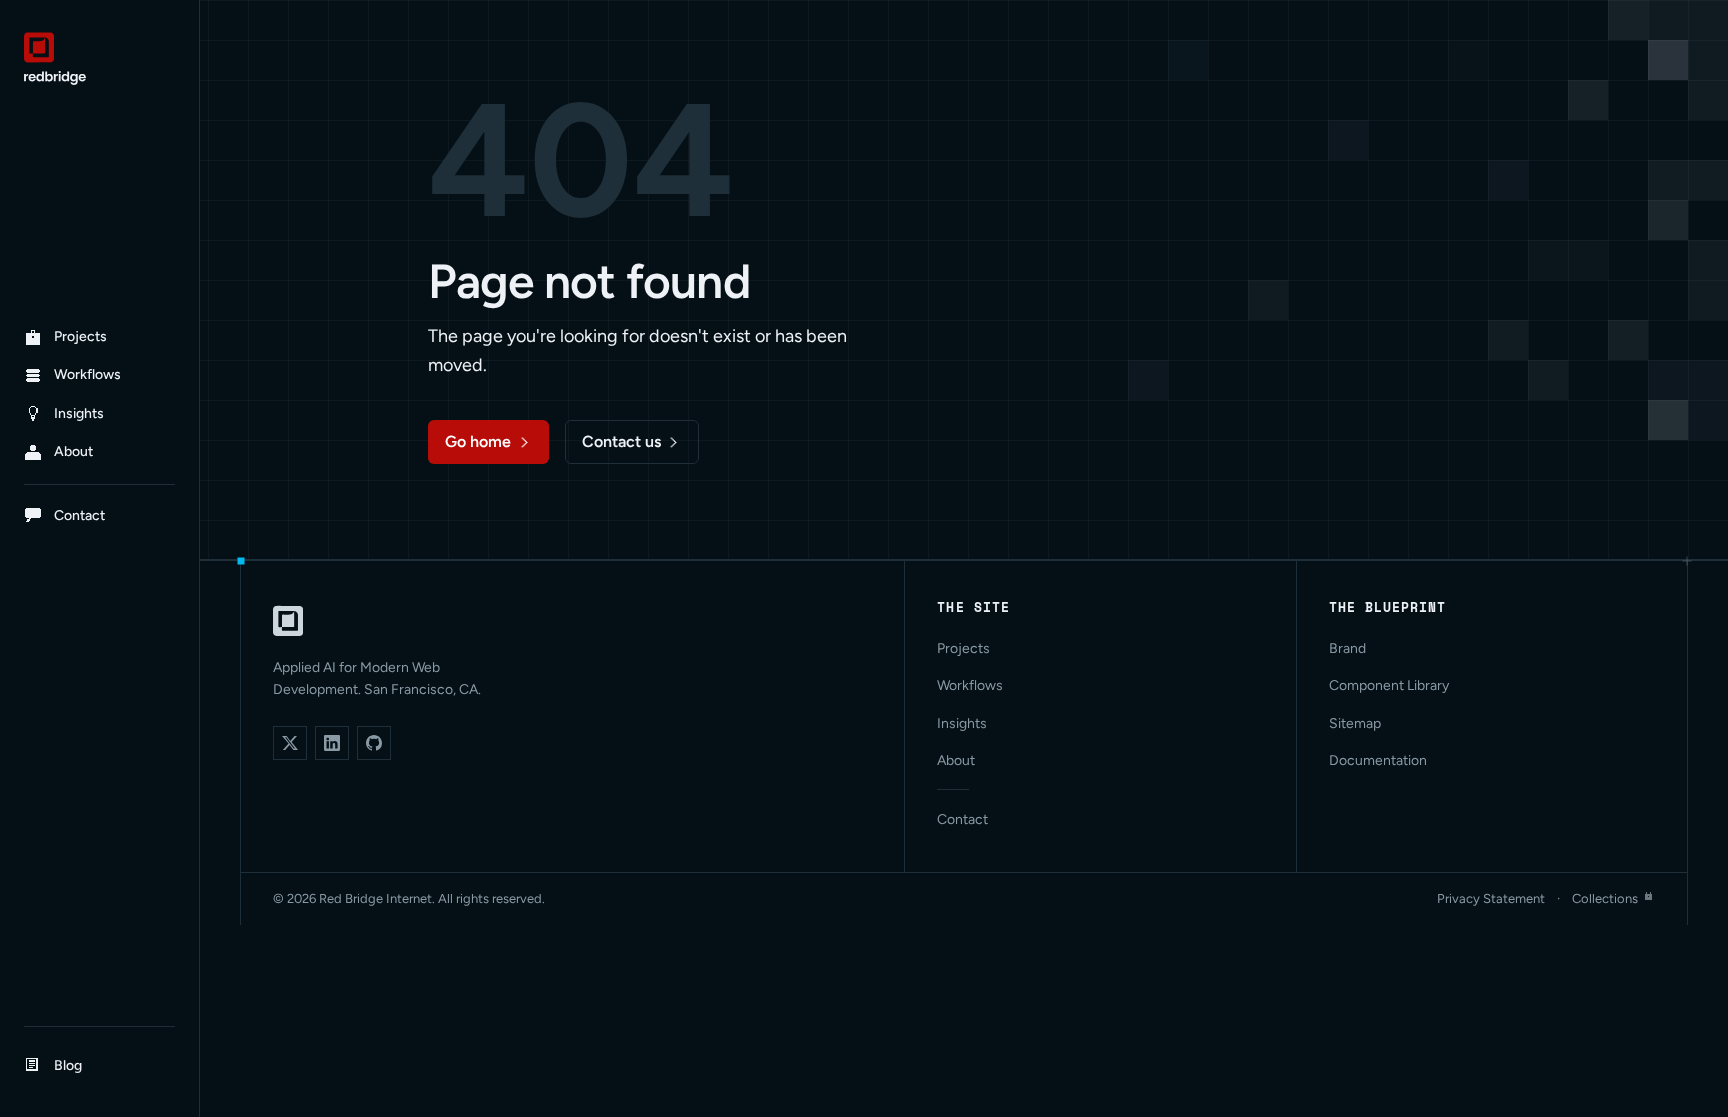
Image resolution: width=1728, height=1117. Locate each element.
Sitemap (1355, 723)
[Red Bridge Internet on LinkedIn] (332, 743)
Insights (962, 723)
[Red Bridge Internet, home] (288, 621)
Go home (478, 441)
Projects (963, 648)
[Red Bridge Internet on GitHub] (374, 743)
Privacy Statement (1491, 898)
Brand (1347, 648)
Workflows (970, 685)
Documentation (1378, 760)
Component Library (1389, 685)
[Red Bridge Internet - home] (99, 58)
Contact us (621, 441)
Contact (962, 819)
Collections (1605, 898)
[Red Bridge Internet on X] (290, 743)
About (956, 760)
